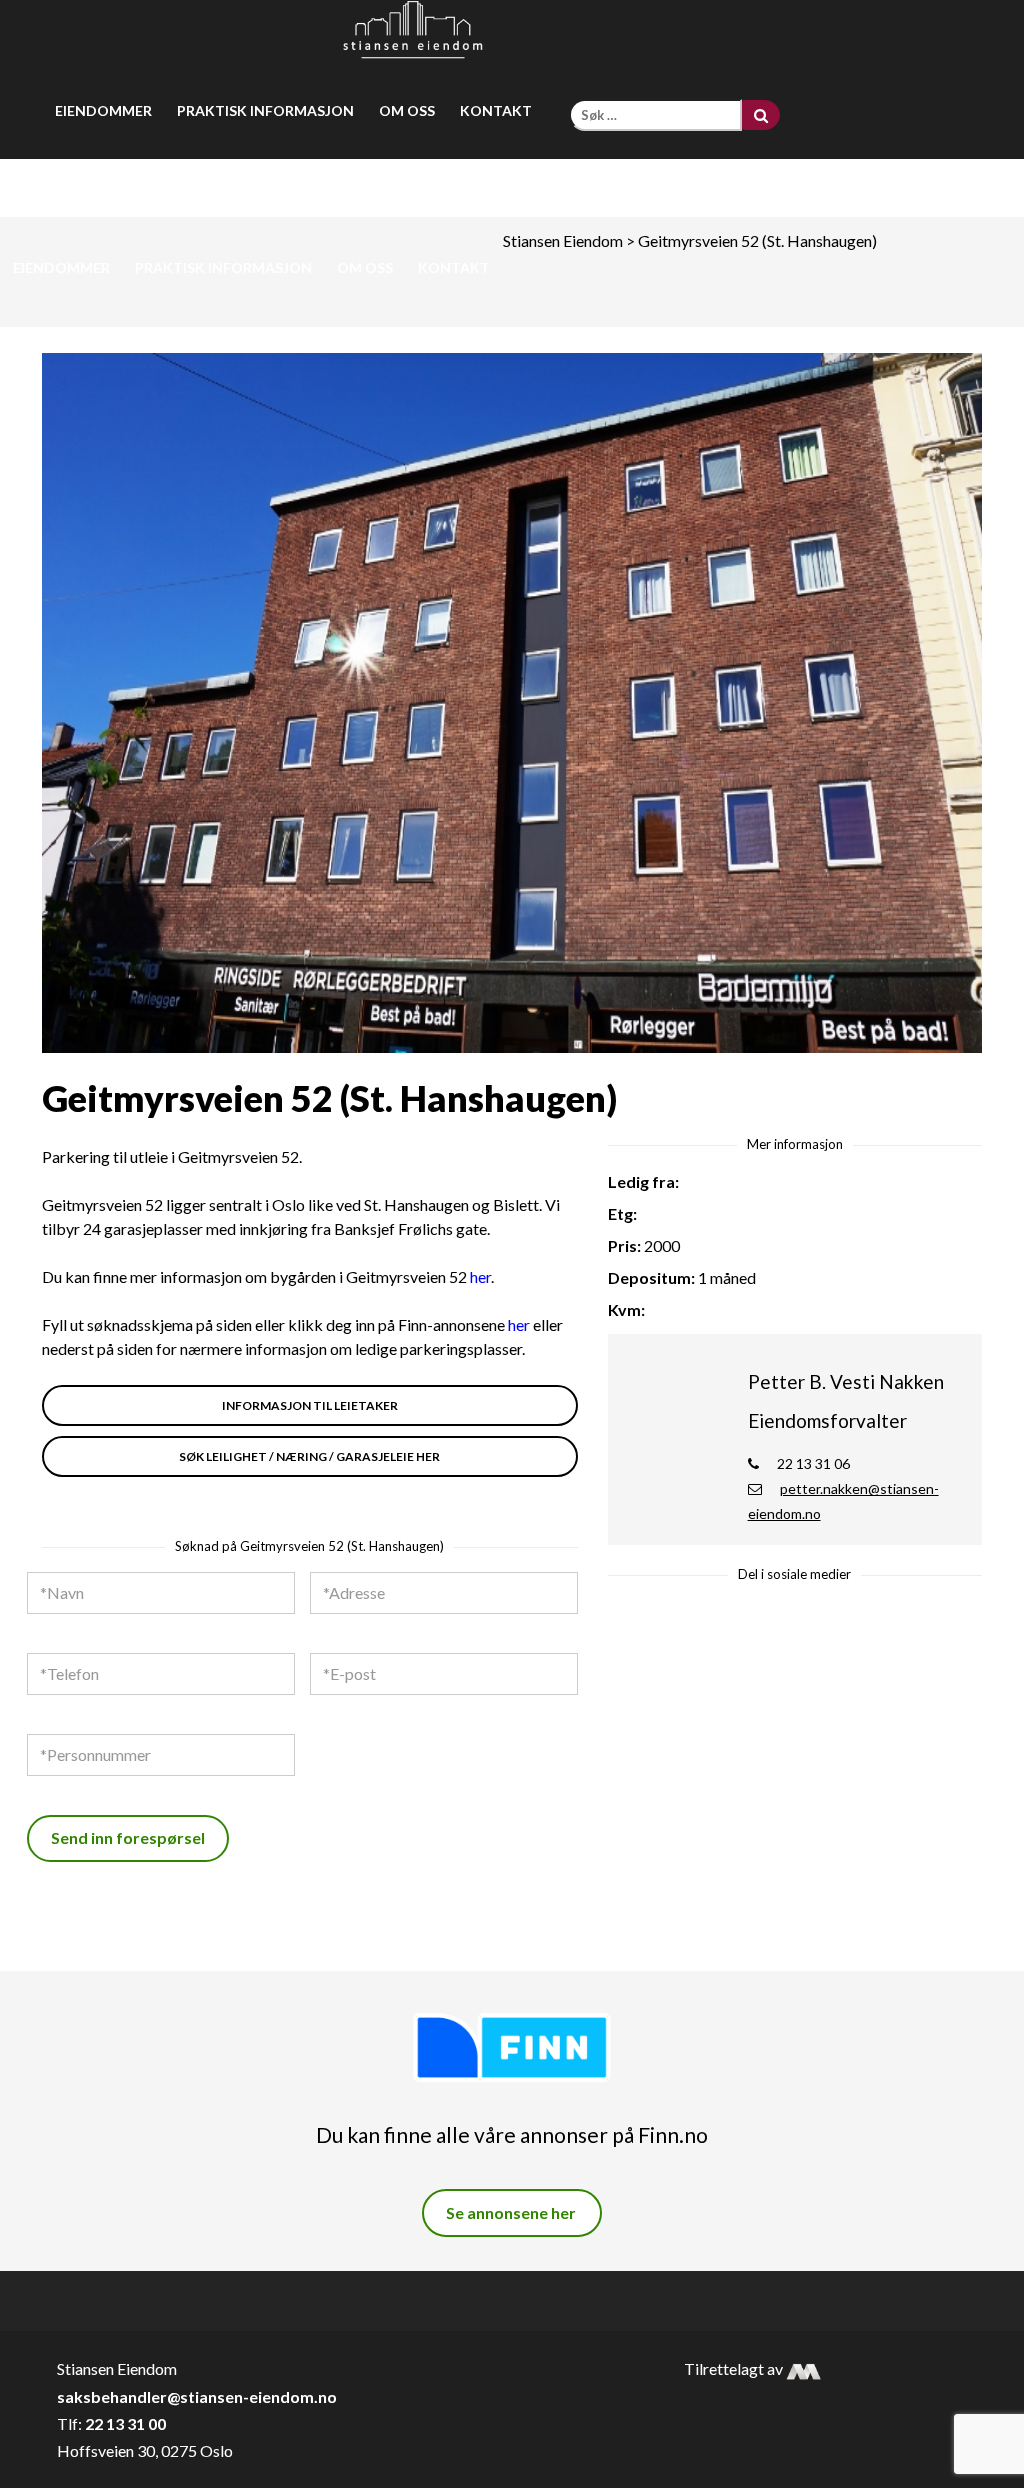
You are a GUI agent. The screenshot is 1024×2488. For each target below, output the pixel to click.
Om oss (407, 110)
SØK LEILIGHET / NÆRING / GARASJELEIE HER (309, 1456)
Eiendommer (103, 110)
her (480, 1276)
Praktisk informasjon (265, 110)
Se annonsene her (511, 2212)
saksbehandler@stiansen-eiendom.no (197, 2396)
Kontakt (496, 110)
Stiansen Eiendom (563, 240)
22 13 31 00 (125, 2423)
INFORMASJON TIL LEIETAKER (310, 1405)
